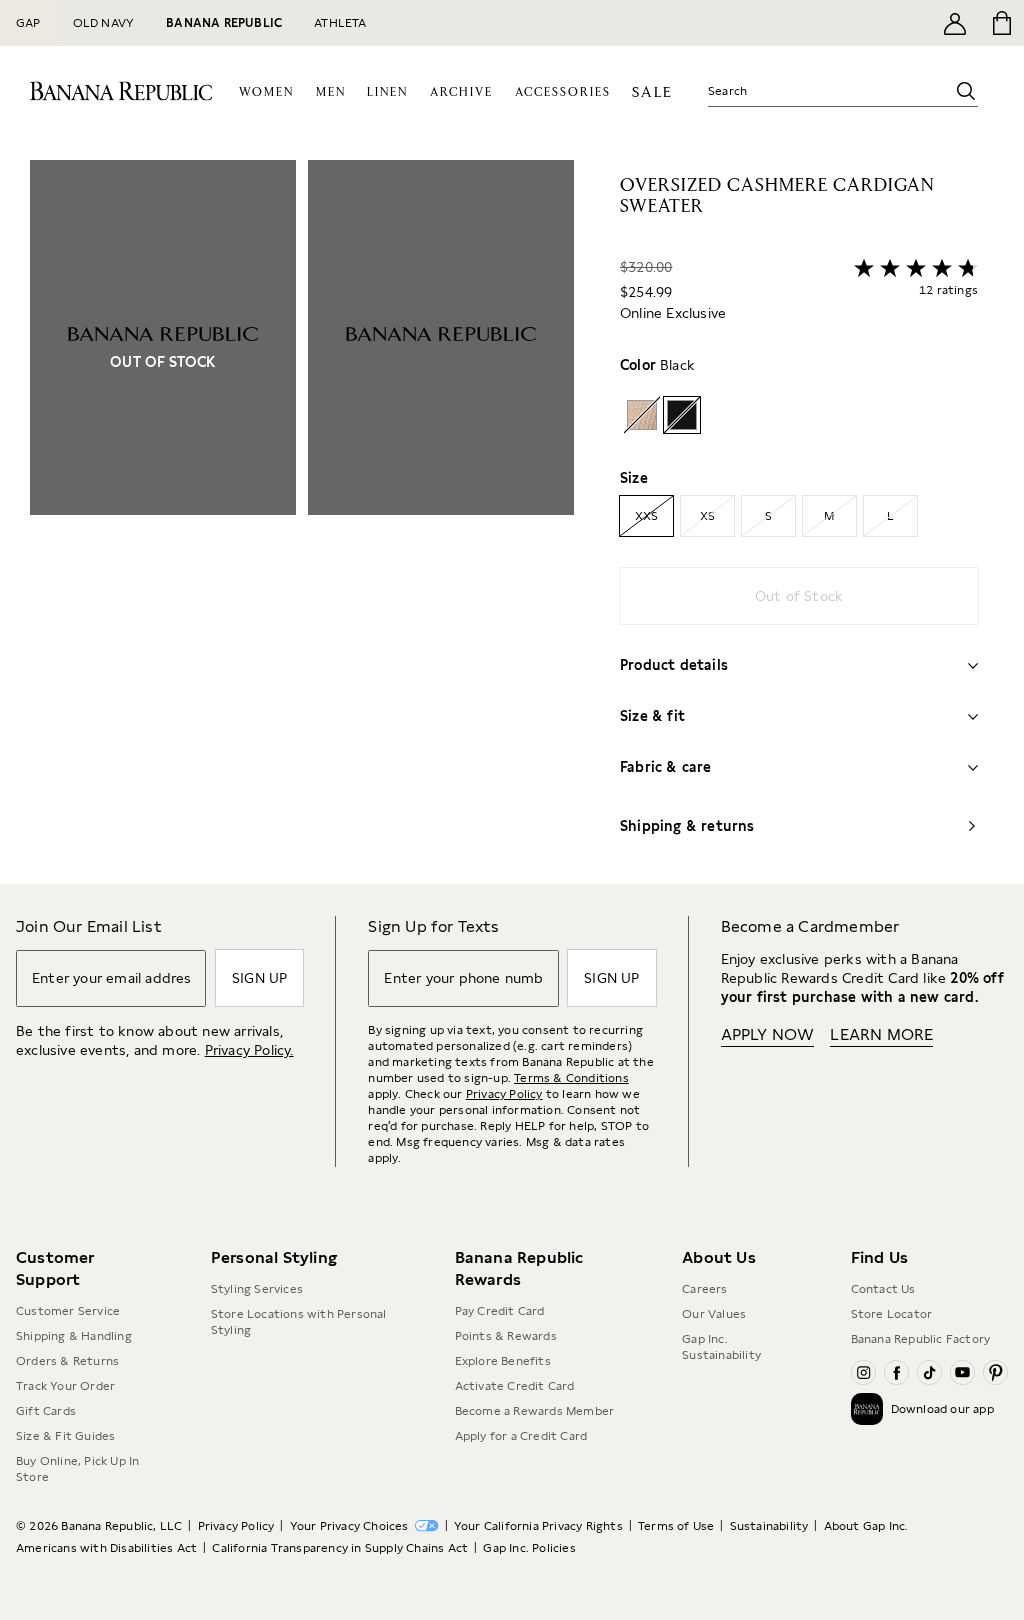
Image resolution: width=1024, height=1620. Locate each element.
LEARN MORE (881, 1034)
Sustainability (769, 1526)
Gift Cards (46, 1411)
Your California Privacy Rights (538, 1526)
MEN (331, 92)
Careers (704, 1289)
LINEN (387, 92)
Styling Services (257, 1289)
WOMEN (266, 92)
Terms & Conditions (571, 1078)
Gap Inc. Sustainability (721, 1347)
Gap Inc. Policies (529, 1548)
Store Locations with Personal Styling (299, 1322)
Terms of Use (676, 1526)
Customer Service (68, 1311)
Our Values (714, 1314)
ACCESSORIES (563, 92)
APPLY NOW (768, 1034)
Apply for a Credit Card (521, 1436)
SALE (652, 92)
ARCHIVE (461, 92)
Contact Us (883, 1289)
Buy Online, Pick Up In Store (77, 1469)
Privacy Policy (504, 1094)
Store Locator (892, 1314)
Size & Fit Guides (65, 1436)
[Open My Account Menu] (955, 23)
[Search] (966, 91)
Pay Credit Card (500, 1311)
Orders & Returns (67, 1361)
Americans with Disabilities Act (106, 1548)
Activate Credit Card (515, 1386)
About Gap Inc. (866, 1526)
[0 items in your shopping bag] (1000, 23)
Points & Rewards (506, 1336)
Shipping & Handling (74, 1336)
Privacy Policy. (249, 1050)
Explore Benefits (503, 1361)
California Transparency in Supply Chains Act (340, 1548)
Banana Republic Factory (921, 1339)
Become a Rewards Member (535, 1411)
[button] (302, 522)
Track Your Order (65, 1386)
